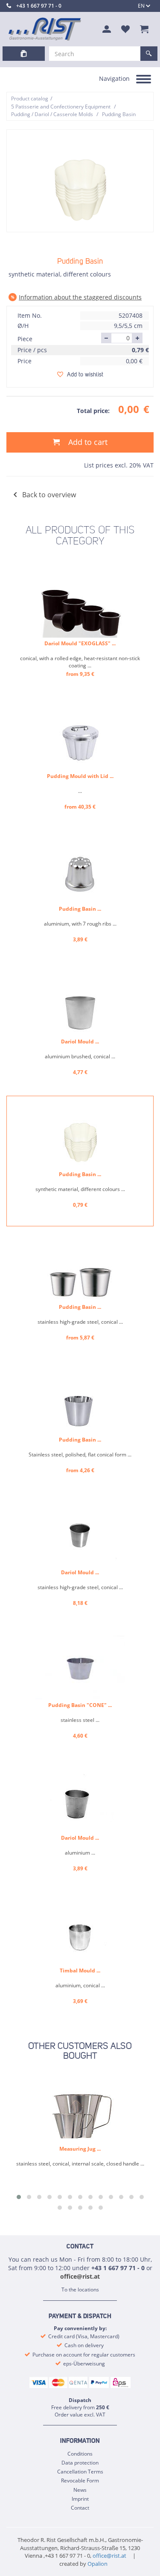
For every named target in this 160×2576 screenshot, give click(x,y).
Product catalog (30, 98)
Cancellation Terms (80, 2472)
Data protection (80, 2463)
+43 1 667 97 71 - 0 (39, 6)
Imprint (80, 2499)
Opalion (97, 2564)
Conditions (80, 2454)
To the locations (80, 2290)
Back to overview (49, 495)
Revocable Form (80, 2481)
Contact (80, 2508)
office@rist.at (80, 2276)
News (80, 2490)
